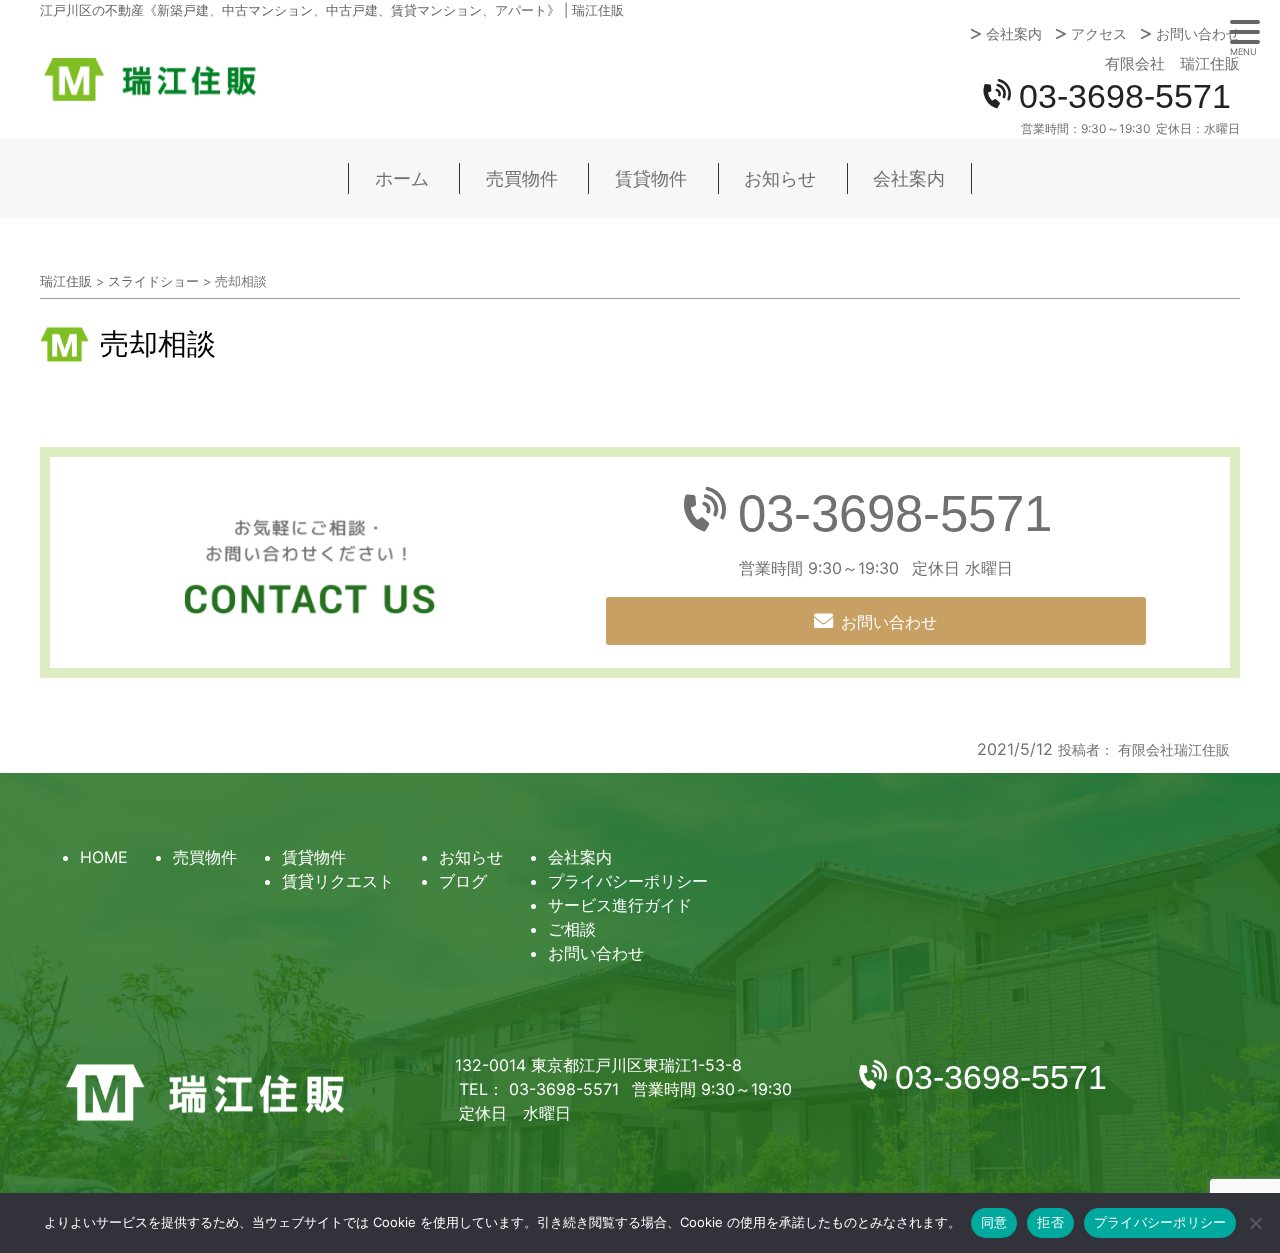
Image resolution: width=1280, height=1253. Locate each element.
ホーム (402, 178)
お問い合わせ (1198, 34)
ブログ (463, 881)
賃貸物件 (651, 178)
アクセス (1099, 34)
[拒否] (1255, 1223)
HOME (104, 857)
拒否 (1050, 1222)
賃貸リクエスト (338, 881)
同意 (994, 1222)
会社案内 (1014, 34)
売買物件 (522, 178)
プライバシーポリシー (628, 881)
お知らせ (780, 178)
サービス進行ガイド (620, 905)
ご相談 (572, 929)
